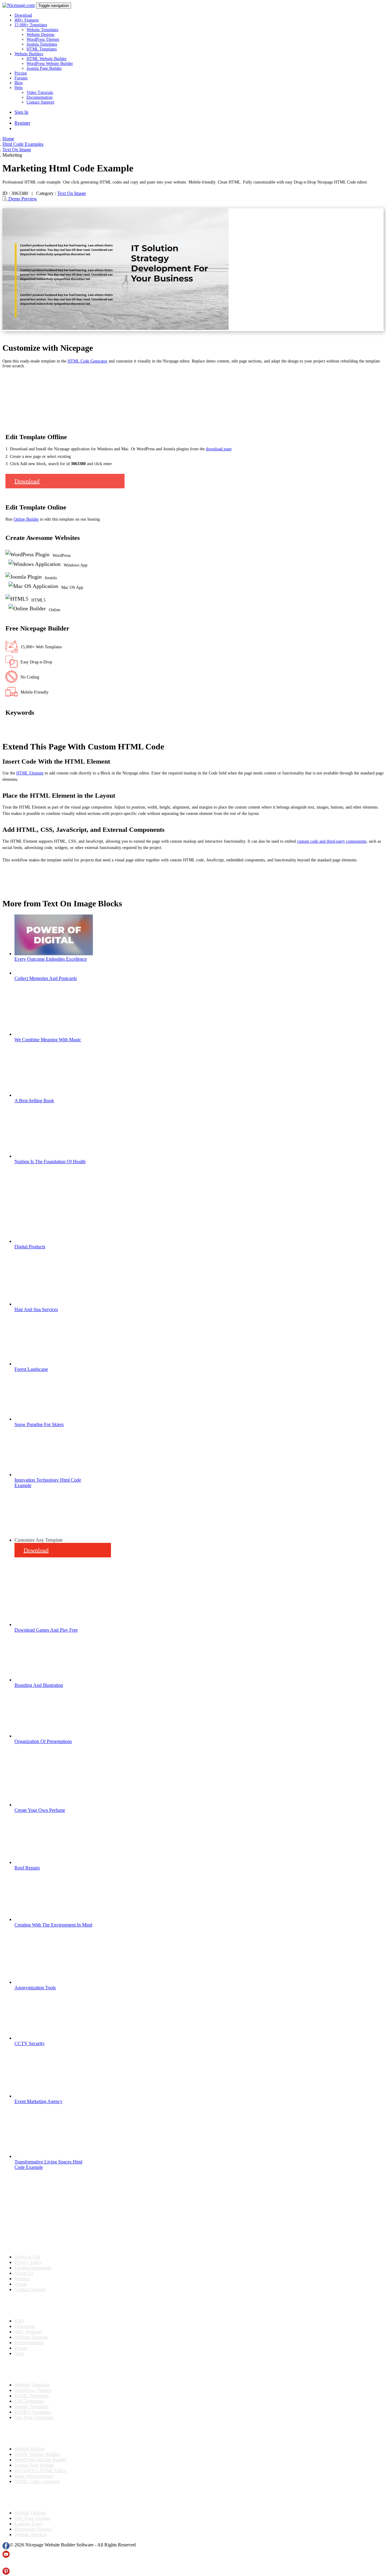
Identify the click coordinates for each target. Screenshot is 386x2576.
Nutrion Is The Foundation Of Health (50, 1162)
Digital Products (30, 1247)
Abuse (21, 2284)
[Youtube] (6, 2556)
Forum (21, 2348)
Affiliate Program (31, 2337)
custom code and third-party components (332, 841)
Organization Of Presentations (43, 1741)
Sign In (21, 112)
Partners (22, 2279)
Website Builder (30, 2449)
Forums (21, 78)
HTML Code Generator (87, 361)
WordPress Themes (43, 39)
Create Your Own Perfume (40, 1810)
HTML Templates (42, 49)
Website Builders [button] (29, 54)
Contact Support (40, 102)
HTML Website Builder (47, 59)
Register (22, 123)
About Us (24, 2273)
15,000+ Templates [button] (31, 25)
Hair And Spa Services (36, 1309)
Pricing (21, 73)
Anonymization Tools (35, 1988)
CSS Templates (29, 2401)
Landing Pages (29, 2524)
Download (23, 15)
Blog (19, 83)
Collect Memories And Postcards (46, 978)
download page (219, 449)
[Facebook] (6, 2548)
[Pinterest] (6, 2573)
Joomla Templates (42, 44)
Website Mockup (31, 2535)
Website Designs (40, 35)
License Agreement (33, 2268)
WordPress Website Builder (50, 64)
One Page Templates (34, 2417)
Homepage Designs (33, 2529)
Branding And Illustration (39, 1685)
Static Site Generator (34, 2476)
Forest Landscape (31, 1369)
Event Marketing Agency (38, 2101)
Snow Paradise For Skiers (39, 1424)
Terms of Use (27, 2257)
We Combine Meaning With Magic (48, 1040)
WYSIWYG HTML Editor (40, 2471)
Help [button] (19, 88)
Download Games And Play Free (46, 1630)
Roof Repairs (27, 1868)
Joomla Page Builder (44, 68)
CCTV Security (30, 2043)
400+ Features (27, 20)
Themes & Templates (34, 2369)
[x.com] (6, 2565)
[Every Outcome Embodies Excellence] (54, 954)
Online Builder (26, 519)
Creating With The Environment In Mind (53, 1925)
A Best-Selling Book (34, 1101)
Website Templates (42, 30)
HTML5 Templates (33, 2412)
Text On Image (72, 193)
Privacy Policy (28, 2262)
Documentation (40, 97)
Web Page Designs (32, 2518)
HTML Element (30, 773)
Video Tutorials (40, 93)
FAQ (19, 2321)
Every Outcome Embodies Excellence (51, 959)
